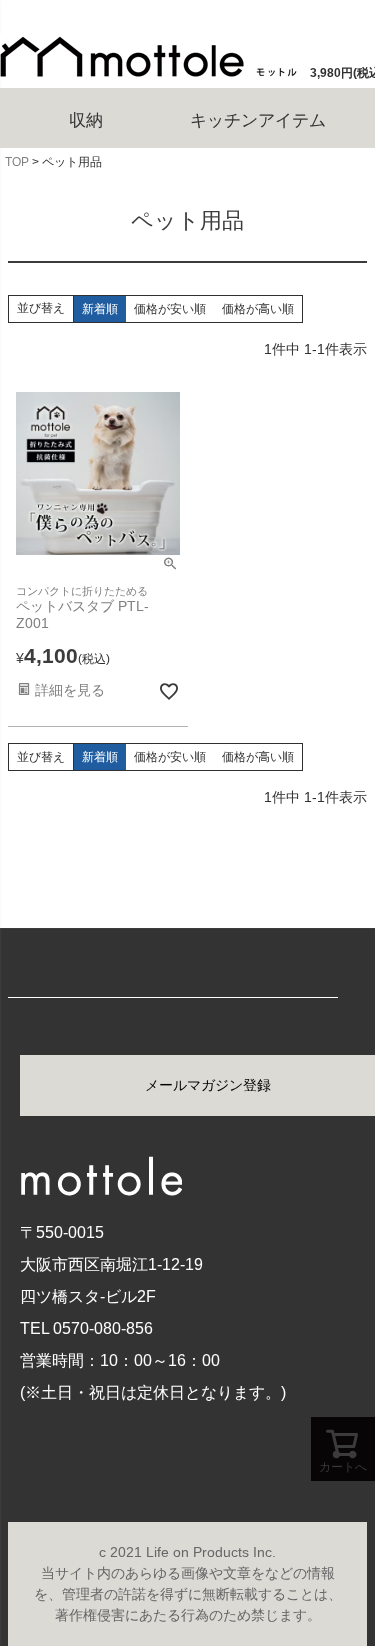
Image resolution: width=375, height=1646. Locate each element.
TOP (17, 162)
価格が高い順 (258, 309)
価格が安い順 (170, 309)
